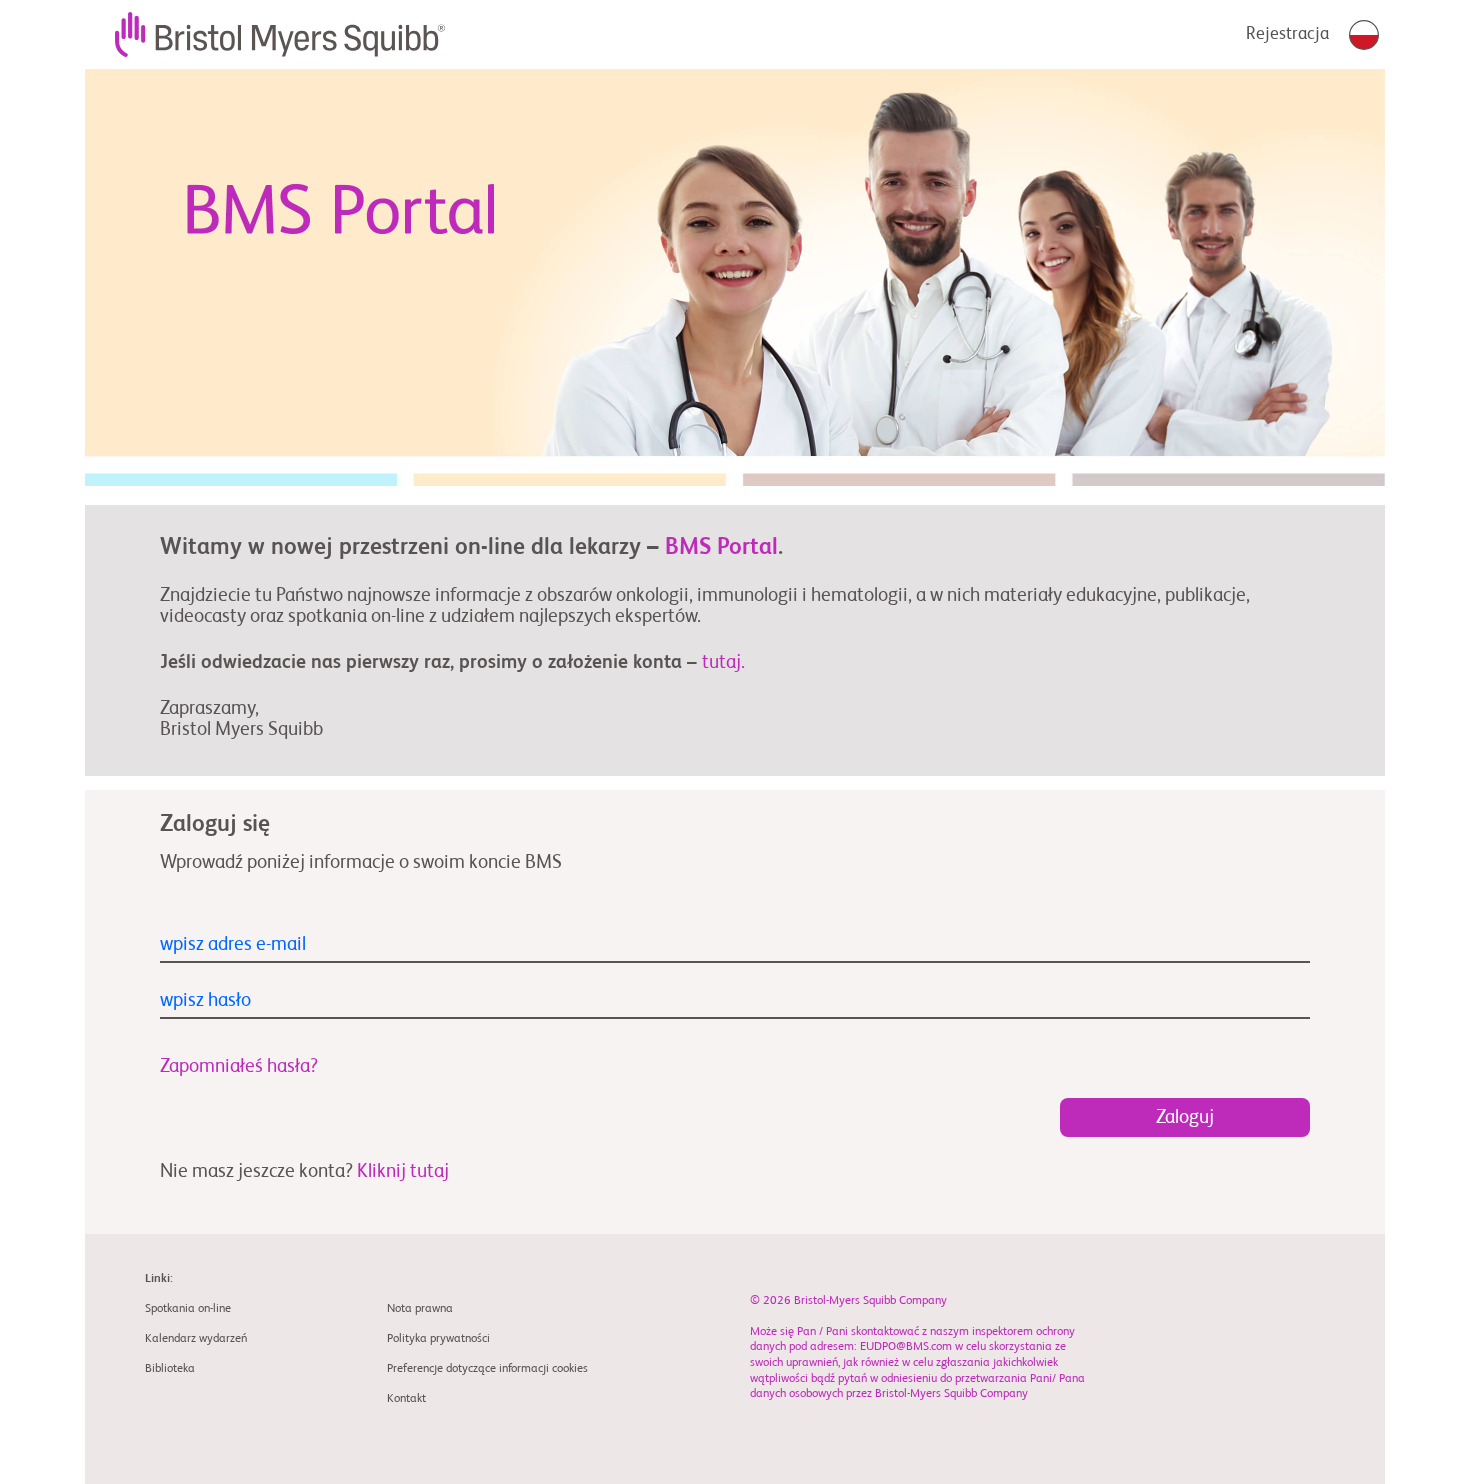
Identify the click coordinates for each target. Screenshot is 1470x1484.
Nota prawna (420, 1309)
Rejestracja (1287, 34)
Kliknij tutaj (403, 1171)
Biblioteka (170, 1369)
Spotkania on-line (188, 1309)
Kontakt (406, 1399)
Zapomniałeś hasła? (239, 1066)
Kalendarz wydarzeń (196, 1339)
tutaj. (723, 662)
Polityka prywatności (438, 1339)
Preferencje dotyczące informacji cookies (487, 1369)
